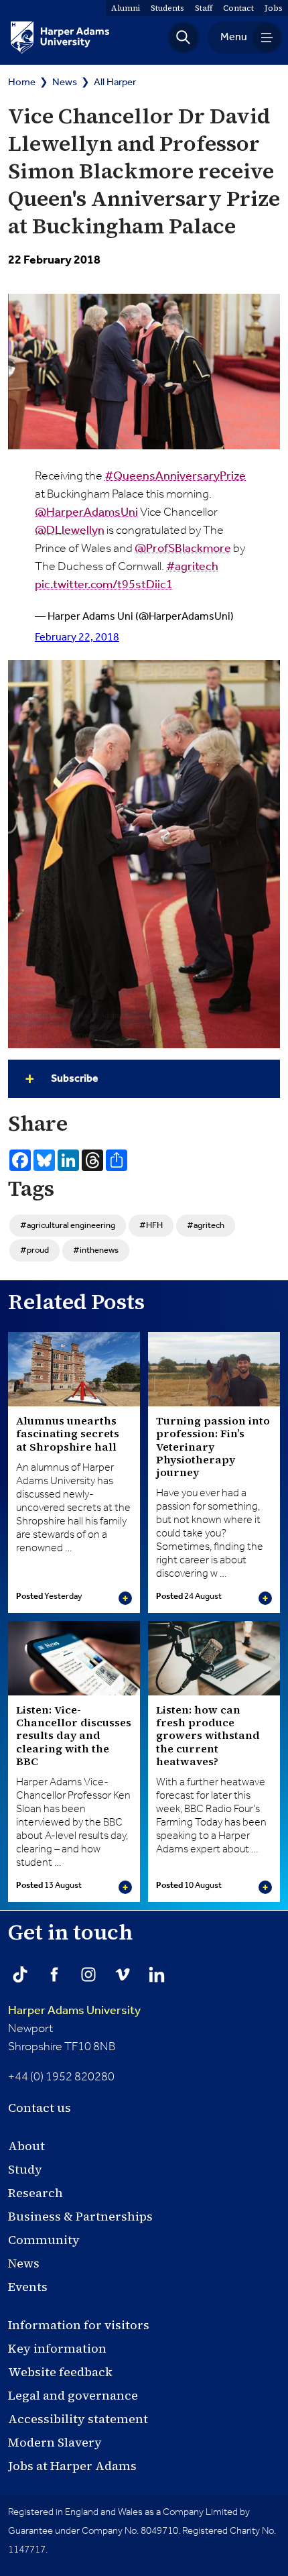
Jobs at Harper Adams (72, 2466)
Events (28, 2287)
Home (22, 82)
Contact (238, 8)
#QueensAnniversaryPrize (175, 476)
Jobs (274, 8)
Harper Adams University (74, 2011)
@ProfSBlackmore (183, 549)
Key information (57, 2348)
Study (25, 2169)
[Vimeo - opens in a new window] (123, 1974)
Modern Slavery (55, 2442)
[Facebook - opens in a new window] (54, 1974)
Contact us (40, 2108)
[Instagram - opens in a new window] (88, 1974)
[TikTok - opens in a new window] (20, 1974)
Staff (204, 8)
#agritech (192, 567)
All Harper (115, 82)
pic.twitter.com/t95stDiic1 (104, 585)
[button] (184, 38)
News (65, 82)
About (26, 2146)
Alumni (126, 8)
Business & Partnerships (80, 2216)
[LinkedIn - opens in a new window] (157, 1974)
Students (167, 8)
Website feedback (60, 2372)
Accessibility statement (78, 2419)
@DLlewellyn (70, 530)
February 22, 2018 (77, 637)
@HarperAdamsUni (86, 512)
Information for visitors (79, 2325)
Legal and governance (73, 2395)
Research (35, 2193)
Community (44, 2240)
